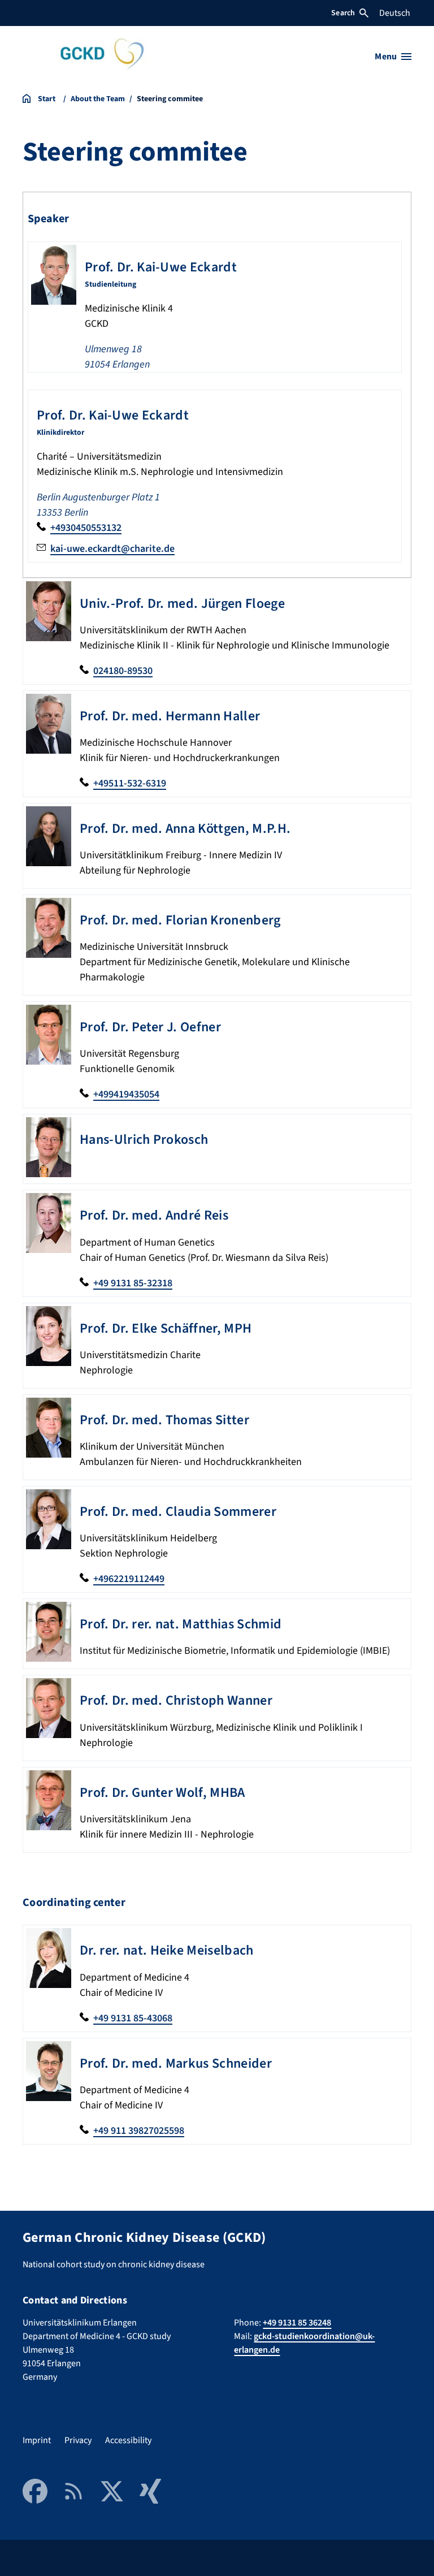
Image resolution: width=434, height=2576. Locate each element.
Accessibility (128, 2440)
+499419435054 (126, 1094)
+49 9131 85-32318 (133, 1283)
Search (343, 13)
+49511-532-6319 (130, 783)
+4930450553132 (86, 528)
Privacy (78, 2440)
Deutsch (395, 13)
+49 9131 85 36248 (297, 2323)
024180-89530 (123, 671)
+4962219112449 (129, 1579)
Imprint (37, 2440)
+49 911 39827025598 (139, 2131)
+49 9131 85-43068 (133, 2018)
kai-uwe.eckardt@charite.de (112, 549)
